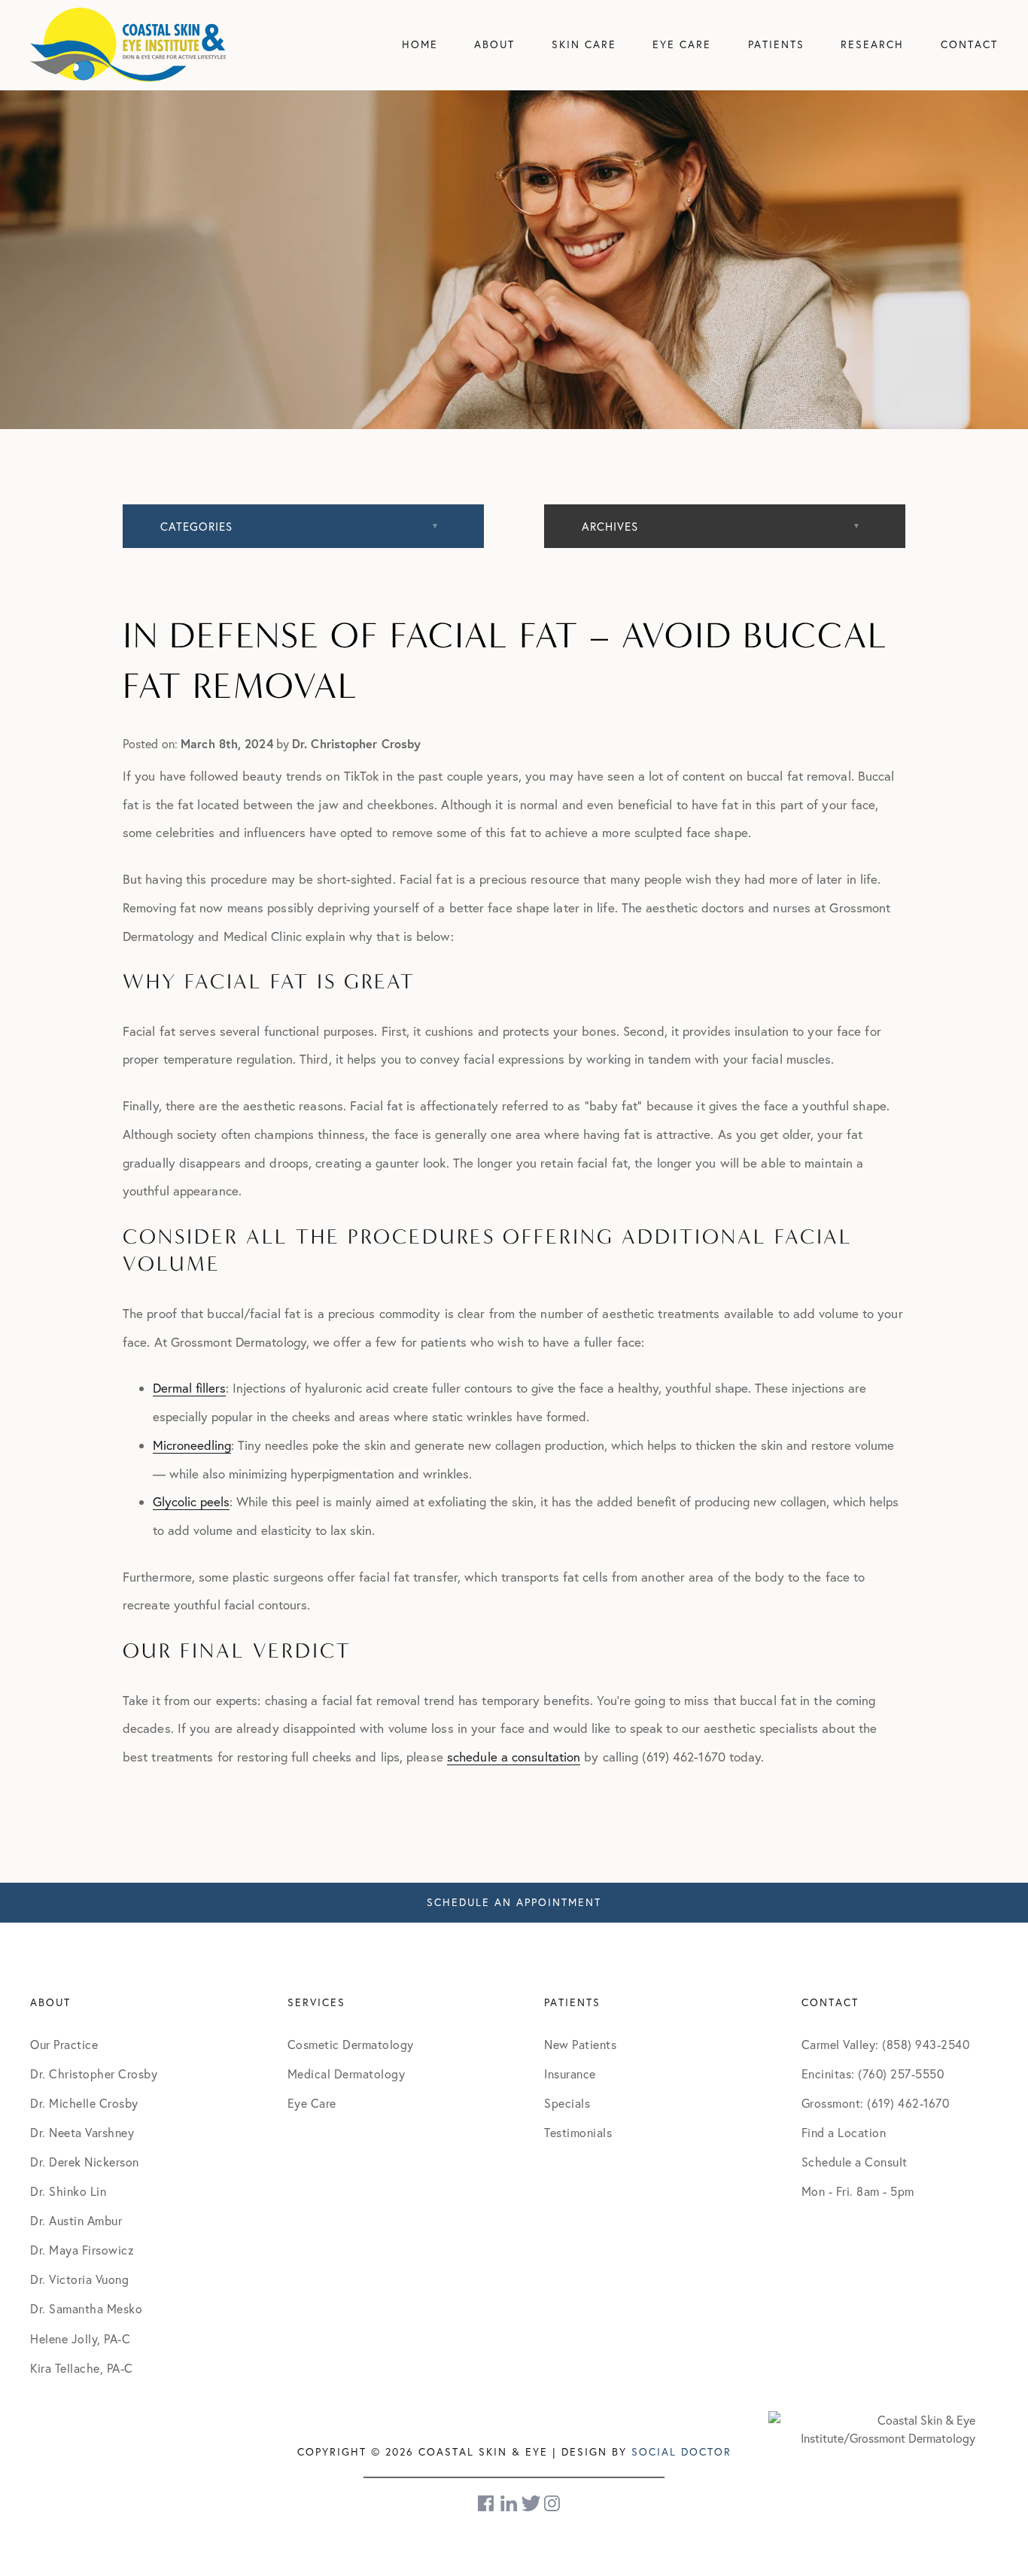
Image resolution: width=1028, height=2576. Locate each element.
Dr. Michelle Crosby (84, 2103)
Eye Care (682, 44)
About (494, 44)
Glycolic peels (191, 1501)
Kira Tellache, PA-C (82, 2368)
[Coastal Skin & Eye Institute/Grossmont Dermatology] (872, 2428)
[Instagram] (553, 2503)
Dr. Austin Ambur (76, 2221)
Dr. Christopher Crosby (94, 2074)
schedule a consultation (514, 1757)
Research (872, 44)
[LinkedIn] (509, 2503)
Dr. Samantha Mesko (86, 2309)
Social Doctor (681, 2452)
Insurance (570, 2074)
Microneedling (192, 1445)
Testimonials (578, 2133)
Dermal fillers (189, 1388)
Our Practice (64, 2045)
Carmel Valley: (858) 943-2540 (886, 2045)
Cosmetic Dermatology (351, 2045)
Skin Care (584, 44)
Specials (567, 2103)
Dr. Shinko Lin (68, 2191)
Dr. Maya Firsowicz (82, 2250)
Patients (776, 44)
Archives (610, 527)
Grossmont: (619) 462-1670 (876, 2103)
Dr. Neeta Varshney (82, 2133)
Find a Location (844, 2133)
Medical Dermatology (347, 2074)
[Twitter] (531, 2503)
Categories (196, 527)
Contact (969, 44)
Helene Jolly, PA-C (80, 2339)
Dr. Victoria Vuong (79, 2279)
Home (420, 44)
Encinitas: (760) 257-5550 (873, 2074)
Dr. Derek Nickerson (85, 2162)
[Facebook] (487, 2503)
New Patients (580, 2045)
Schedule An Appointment (514, 1902)
